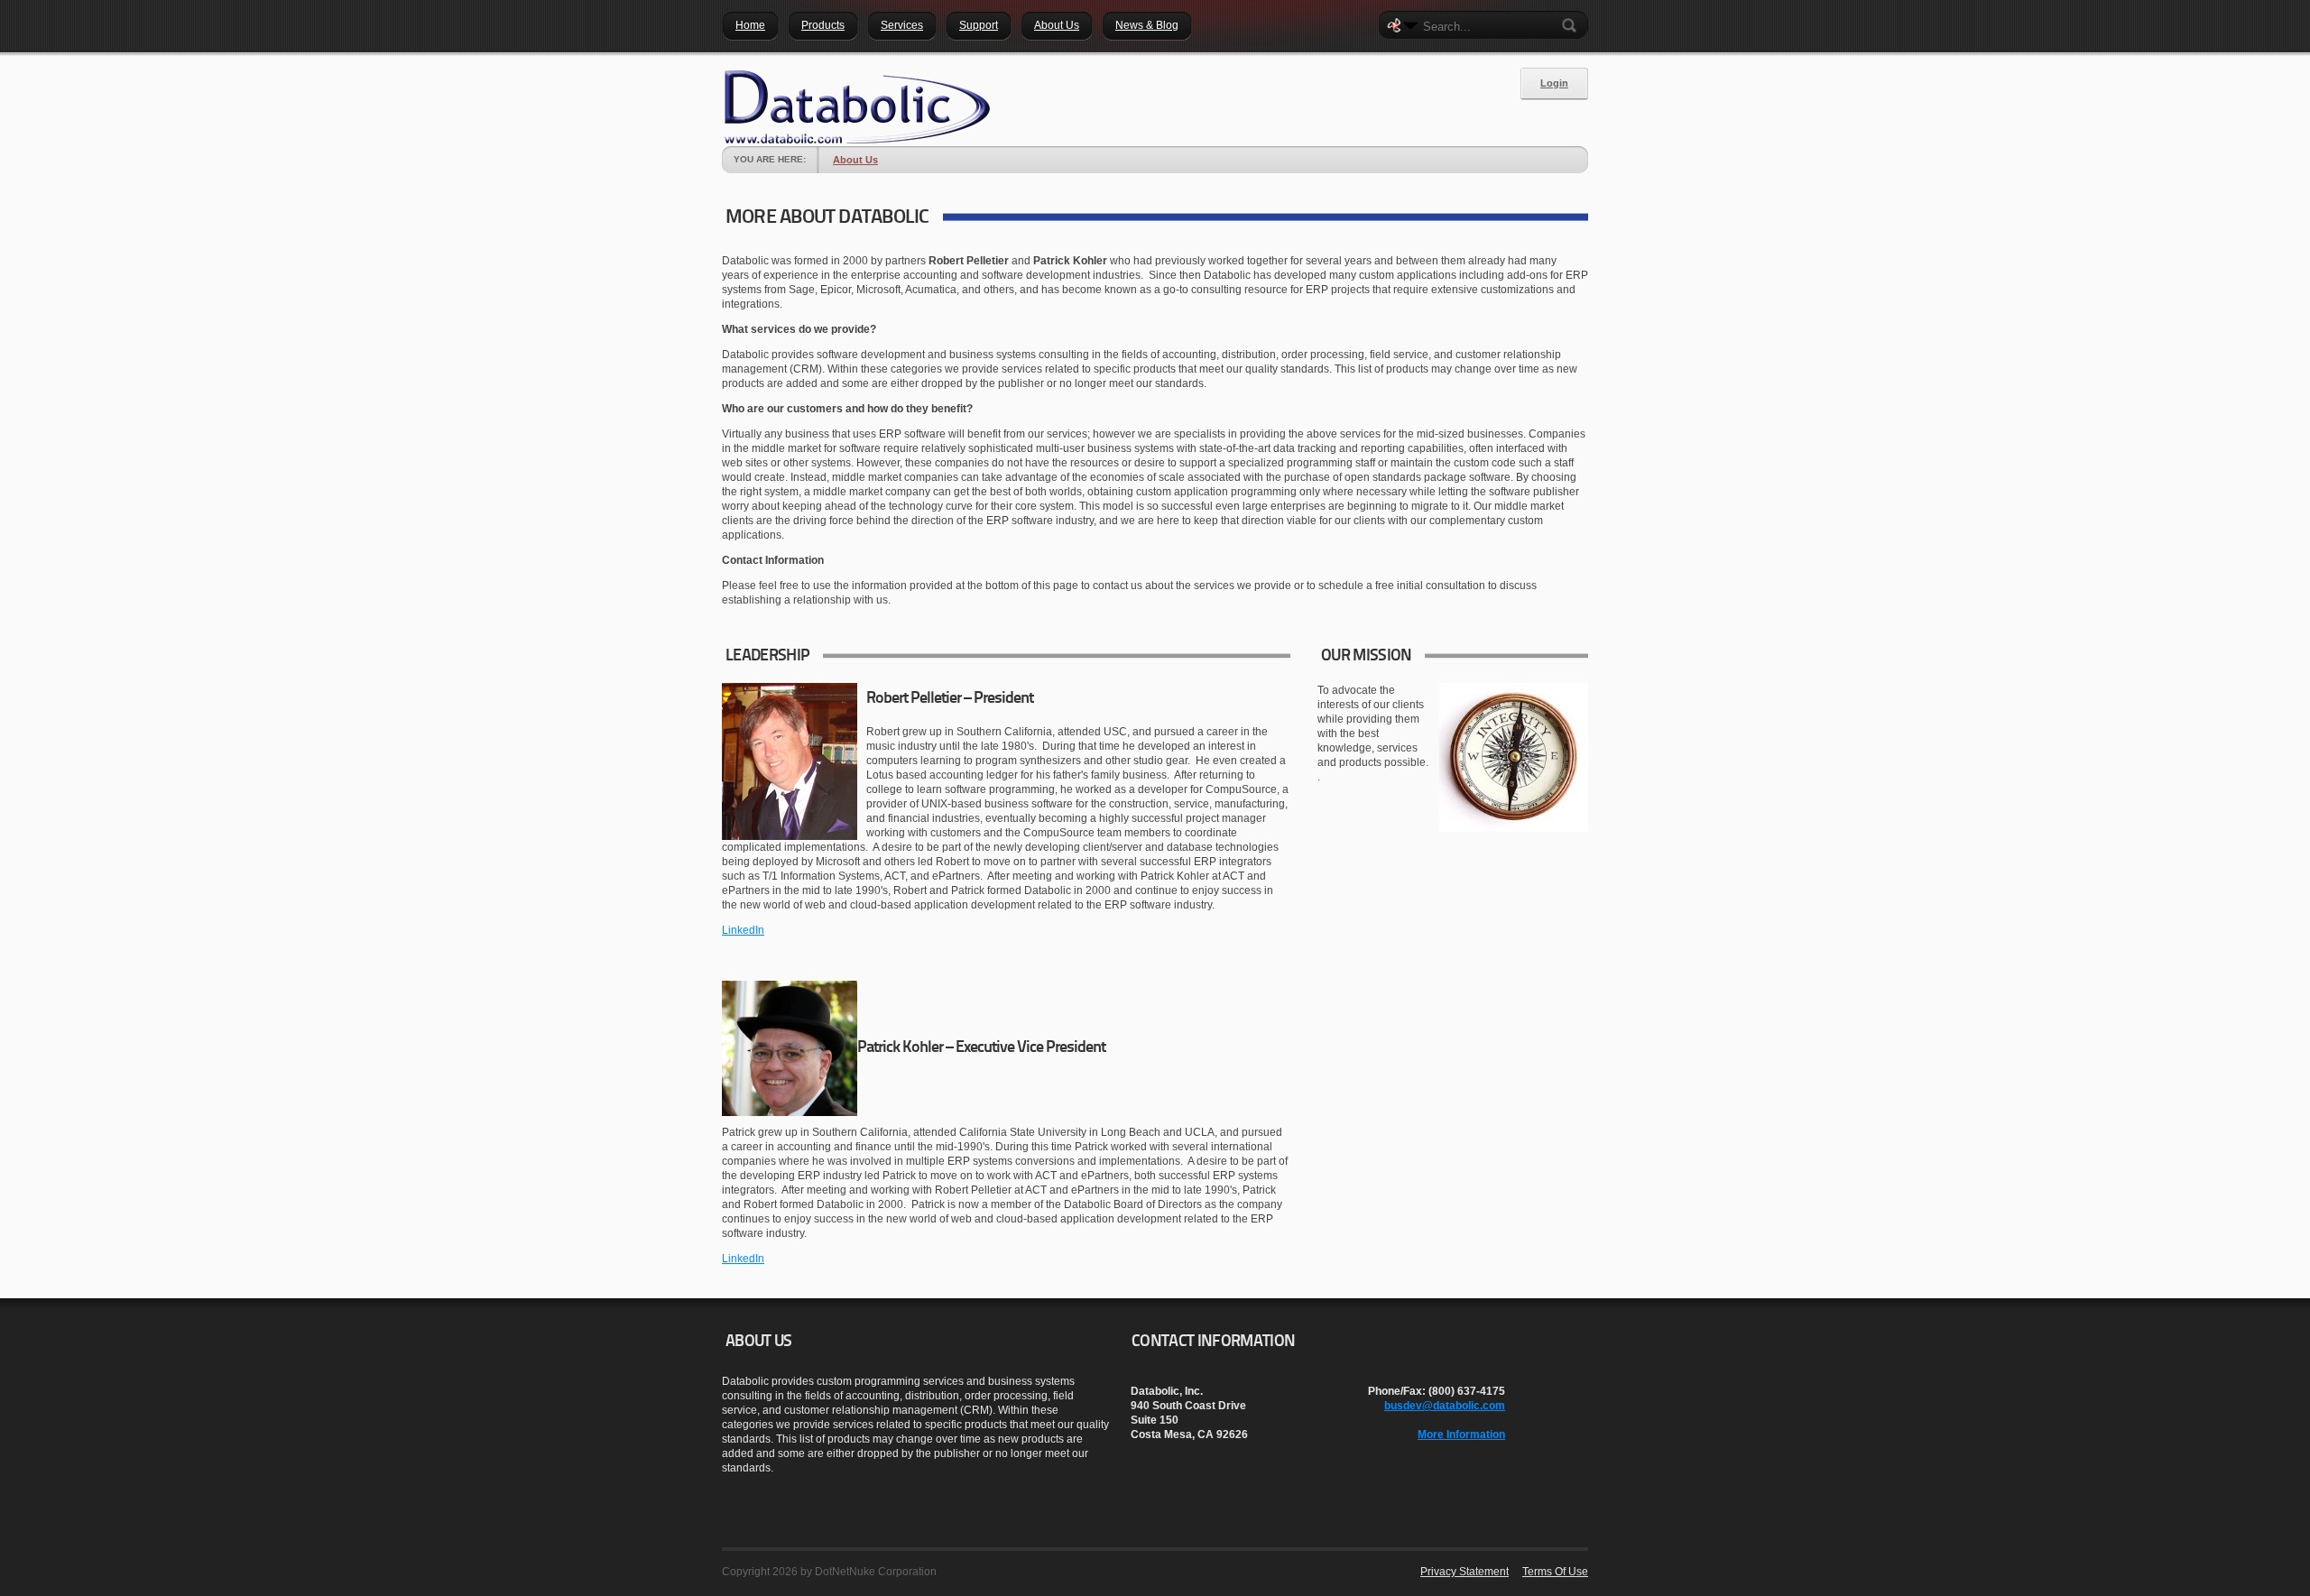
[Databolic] (857, 107)
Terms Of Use (1555, 1572)
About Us (855, 160)
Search (1573, 25)
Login (1554, 83)
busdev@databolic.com (1445, 1406)
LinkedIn (743, 930)
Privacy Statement (1465, 1572)
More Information (1461, 1435)
